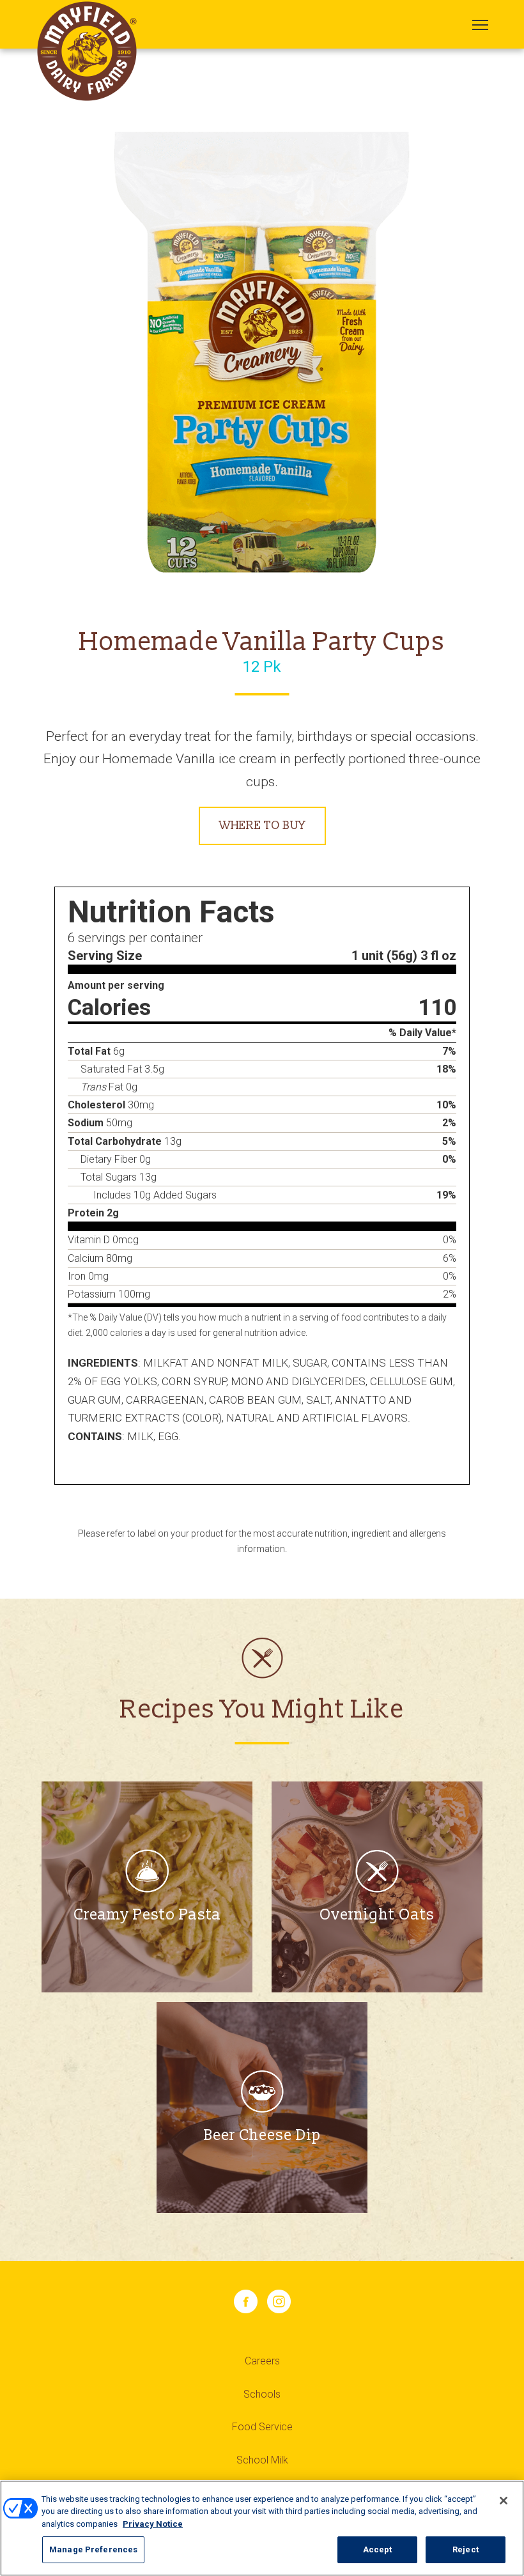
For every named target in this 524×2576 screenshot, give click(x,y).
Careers (262, 2361)
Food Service (262, 2427)
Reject (466, 2549)
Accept (378, 2549)
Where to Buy (262, 826)
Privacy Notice (153, 2524)
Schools (262, 2394)
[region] (262, 2528)
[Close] (504, 2501)
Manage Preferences (93, 2549)
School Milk (262, 2460)
